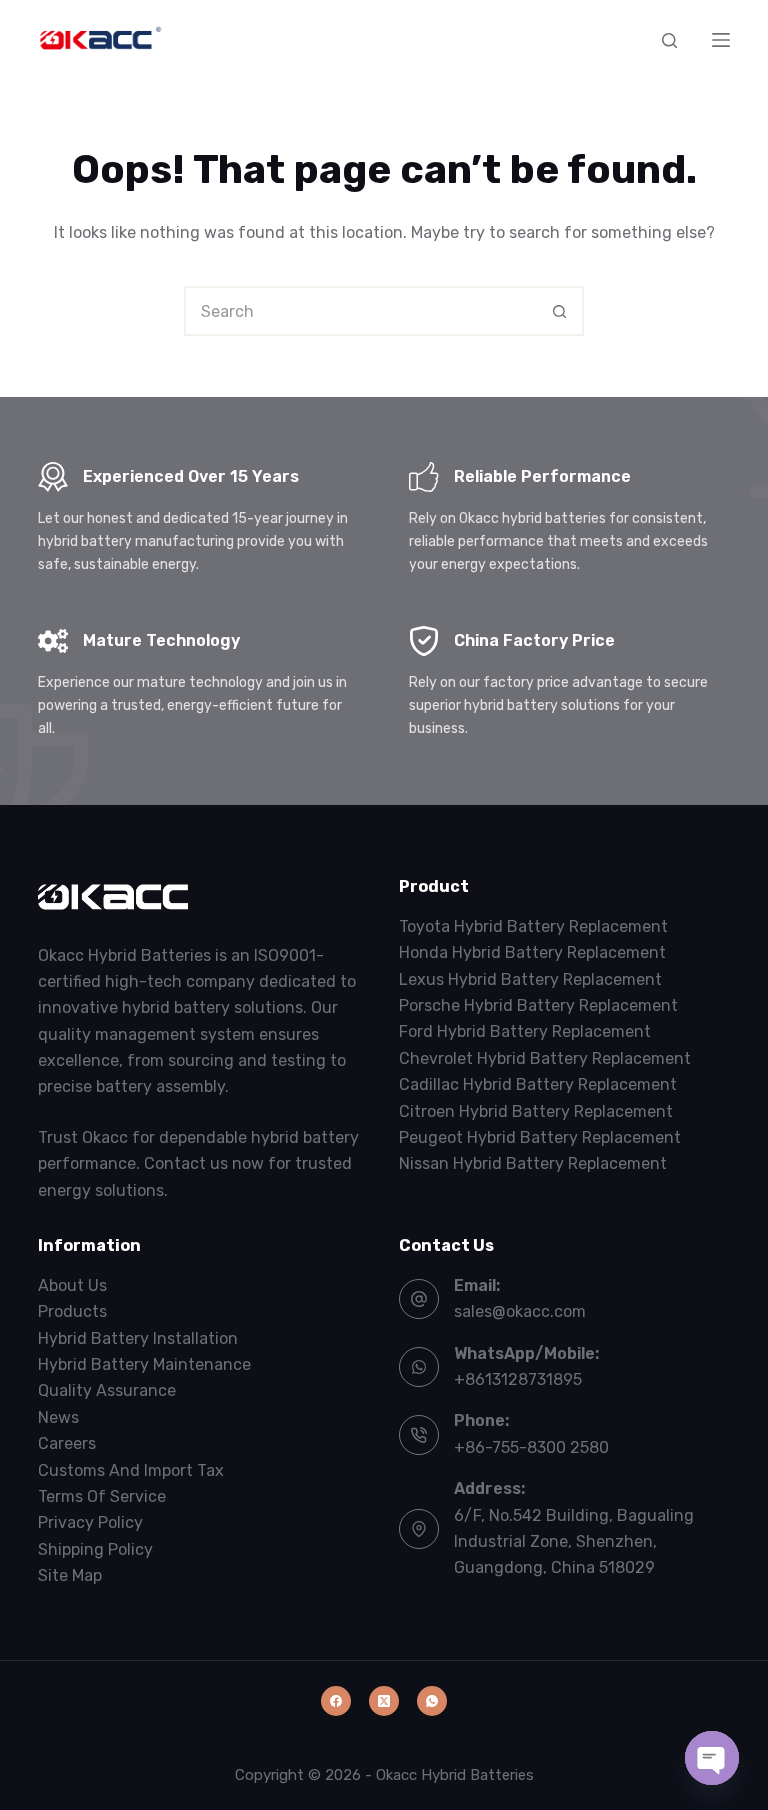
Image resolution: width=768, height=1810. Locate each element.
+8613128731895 (518, 1379)
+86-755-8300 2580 (531, 1447)
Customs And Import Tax (131, 1470)
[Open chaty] (712, 1758)
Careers (67, 1443)
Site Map (70, 1575)
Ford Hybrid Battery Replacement (525, 1031)
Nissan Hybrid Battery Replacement (533, 1163)
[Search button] (559, 311)
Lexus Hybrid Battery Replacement (530, 979)
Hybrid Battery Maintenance (144, 1364)
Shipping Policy (95, 1549)
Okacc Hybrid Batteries (455, 1775)
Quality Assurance (107, 1390)
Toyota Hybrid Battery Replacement (533, 926)
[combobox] (361, 311)
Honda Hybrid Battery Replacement (532, 952)
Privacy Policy (90, 1522)
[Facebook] (336, 1701)
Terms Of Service (102, 1496)
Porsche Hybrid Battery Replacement (538, 1005)
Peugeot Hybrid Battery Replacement (540, 1137)
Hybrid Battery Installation (138, 1338)
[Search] (669, 40)
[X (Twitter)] (384, 1701)
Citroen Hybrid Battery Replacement (536, 1111)
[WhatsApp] (432, 1701)
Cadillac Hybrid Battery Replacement (538, 1084)
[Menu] (721, 40)
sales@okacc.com (520, 1311)
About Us (72, 1285)
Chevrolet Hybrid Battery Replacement (545, 1058)
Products (72, 1311)
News (58, 1417)
